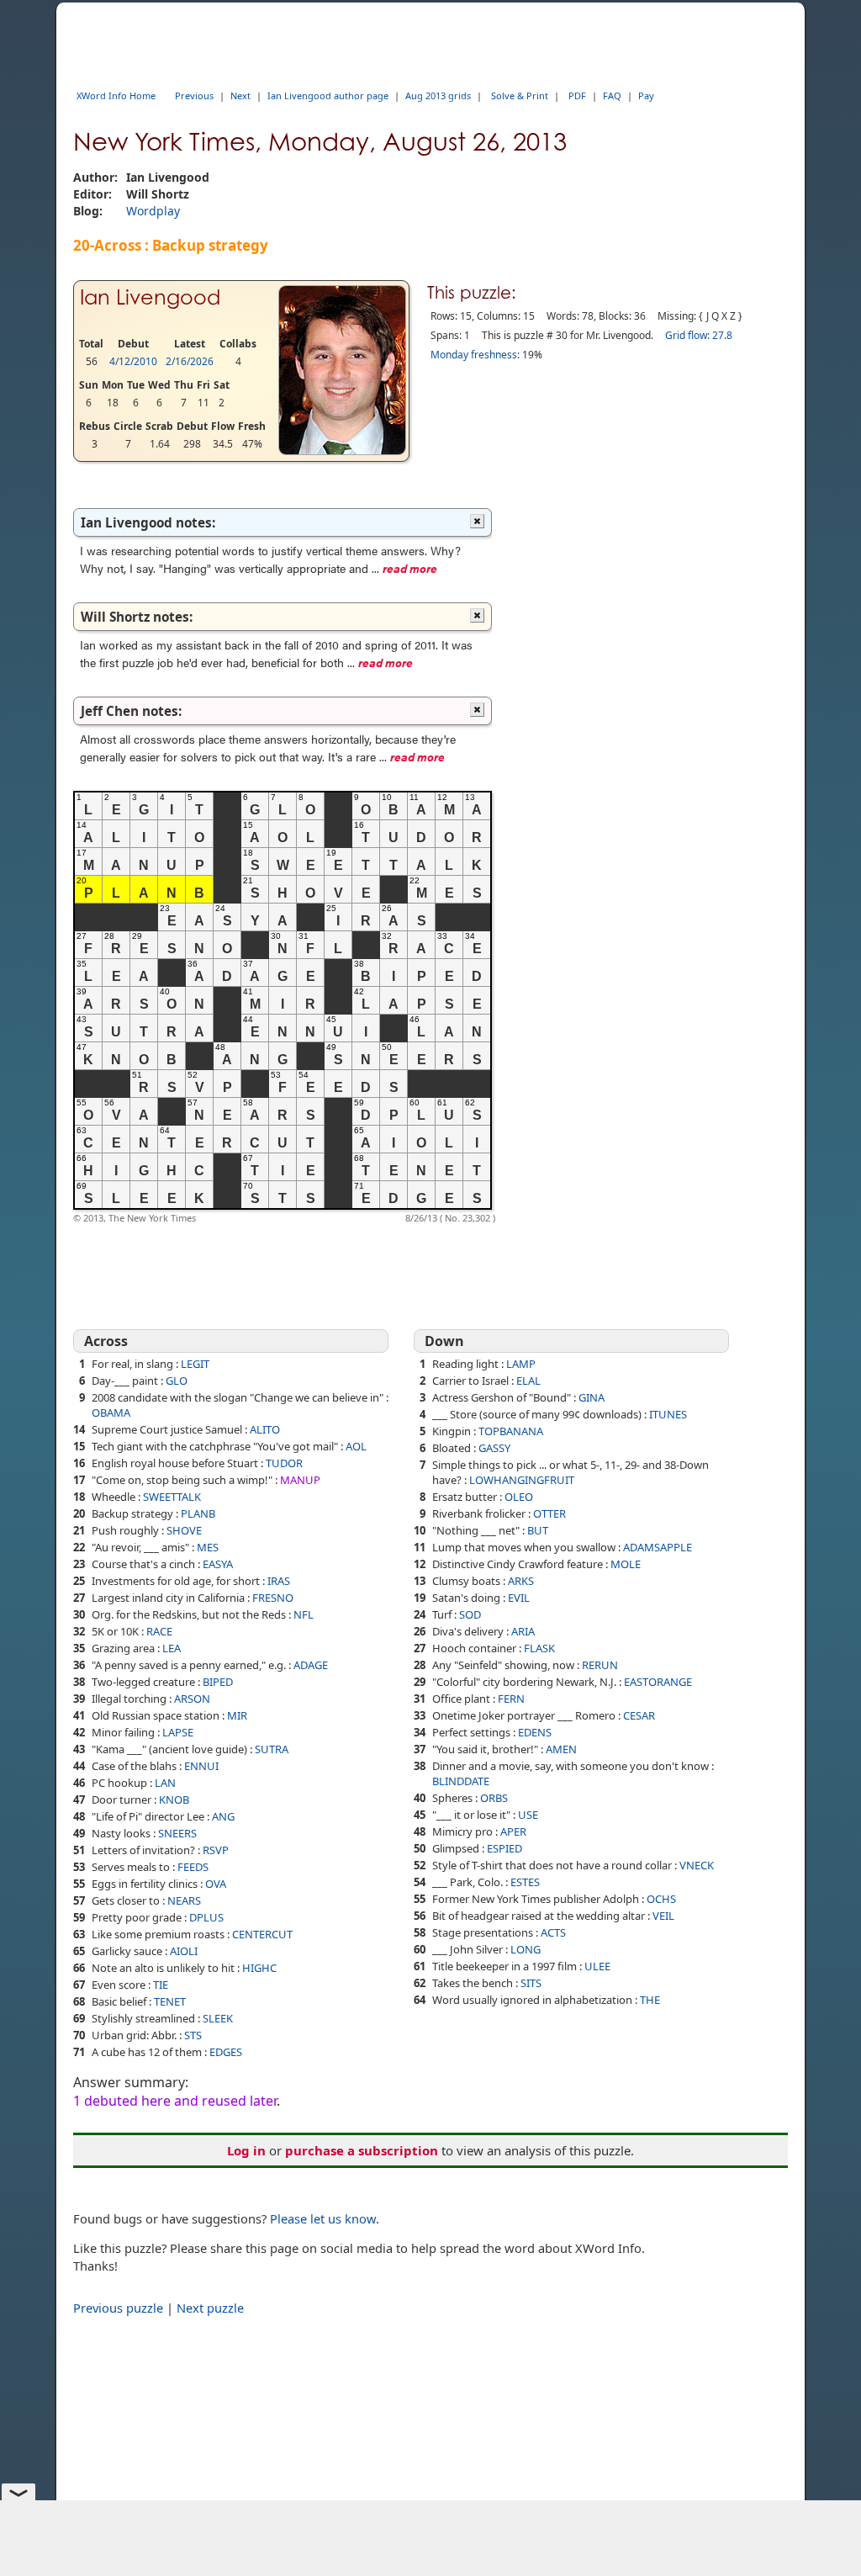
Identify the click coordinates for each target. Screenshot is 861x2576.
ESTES (525, 1882)
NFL (304, 1614)
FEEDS (193, 1867)
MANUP (300, 1480)
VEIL (663, 1916)
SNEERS (177, 1833)
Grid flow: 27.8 (699, 335)
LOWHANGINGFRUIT (522, 1480)
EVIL (519, 1598)
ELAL (528, 1381)
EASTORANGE (658, 1682)
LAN (165, 1783)
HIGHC (259, 1968)
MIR (237, 1715)
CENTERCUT (262, 1934)
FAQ (612, 95)
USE (528, 1815)
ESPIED (504, 1848)
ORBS (494, 1798)
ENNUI (201, 1766)
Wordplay (153, 211)
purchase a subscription (362, 2150)
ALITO (265, 1429)
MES (208, 1547)
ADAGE (311, 1665)
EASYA (218, 1564)
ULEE (597, 1966)
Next (240, 95)
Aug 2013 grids (438, 95)
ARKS (521, 1581)
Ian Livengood (150, 297)
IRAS (279, 1581)
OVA (216, 1884)
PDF (577, 95)
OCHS (661, 1899)
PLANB (198, 1513)
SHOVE (184, 1530)
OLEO (519, 1497)
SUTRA (272, 1749)
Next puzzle (210, 2308)
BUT (538, 1530)
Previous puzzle (118, 2308)
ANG (223, 1816)
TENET (170, 2001)
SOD (470, 1614)
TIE (161, 1985)
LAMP (521, 1364)
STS (193, 2035)
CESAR (639, 1715)
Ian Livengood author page (328, 95)
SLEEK (218, 2018)
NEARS (184, 1900)
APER (513, 1831)
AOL (356, 1446)
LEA (172, 1648)
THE (650, 2000)
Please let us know (323, 2218)
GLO (177, 1381)
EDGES (226, 2052)
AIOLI (184, 1951)
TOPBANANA (511, 1431)
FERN (511, 1699)
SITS (531, 1983)
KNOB (174, 1799)
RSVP (216, 1850)
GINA (592, 1397)
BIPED (218, 1682)
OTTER (549, 1513)
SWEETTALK (172, 1497)
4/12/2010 (133, 361)
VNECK (697, 1865)
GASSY (494, 1448)
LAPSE (178, 1732)
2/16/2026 (190, 361)
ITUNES (668, 1414)
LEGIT (195, 1364)
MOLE (626, 1564)
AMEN (561, 1749)
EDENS (535, 1732)
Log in (246, 2150)
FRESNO (273, 1598)
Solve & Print (520, 95)
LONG (526, 1949)
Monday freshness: (475, 355)
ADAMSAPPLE (658, 1547)
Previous (194, 95)
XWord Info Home (116, 95)
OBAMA (111, 1413)
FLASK (539, 1648)
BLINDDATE (461, 1781)
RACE (159, 1631)
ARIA (523, 1631)
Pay (646, 95)
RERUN (600, 1665)
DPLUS (206, 1917)
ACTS (553, 1932)
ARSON (192, 1699)
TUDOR (284, 1463)
